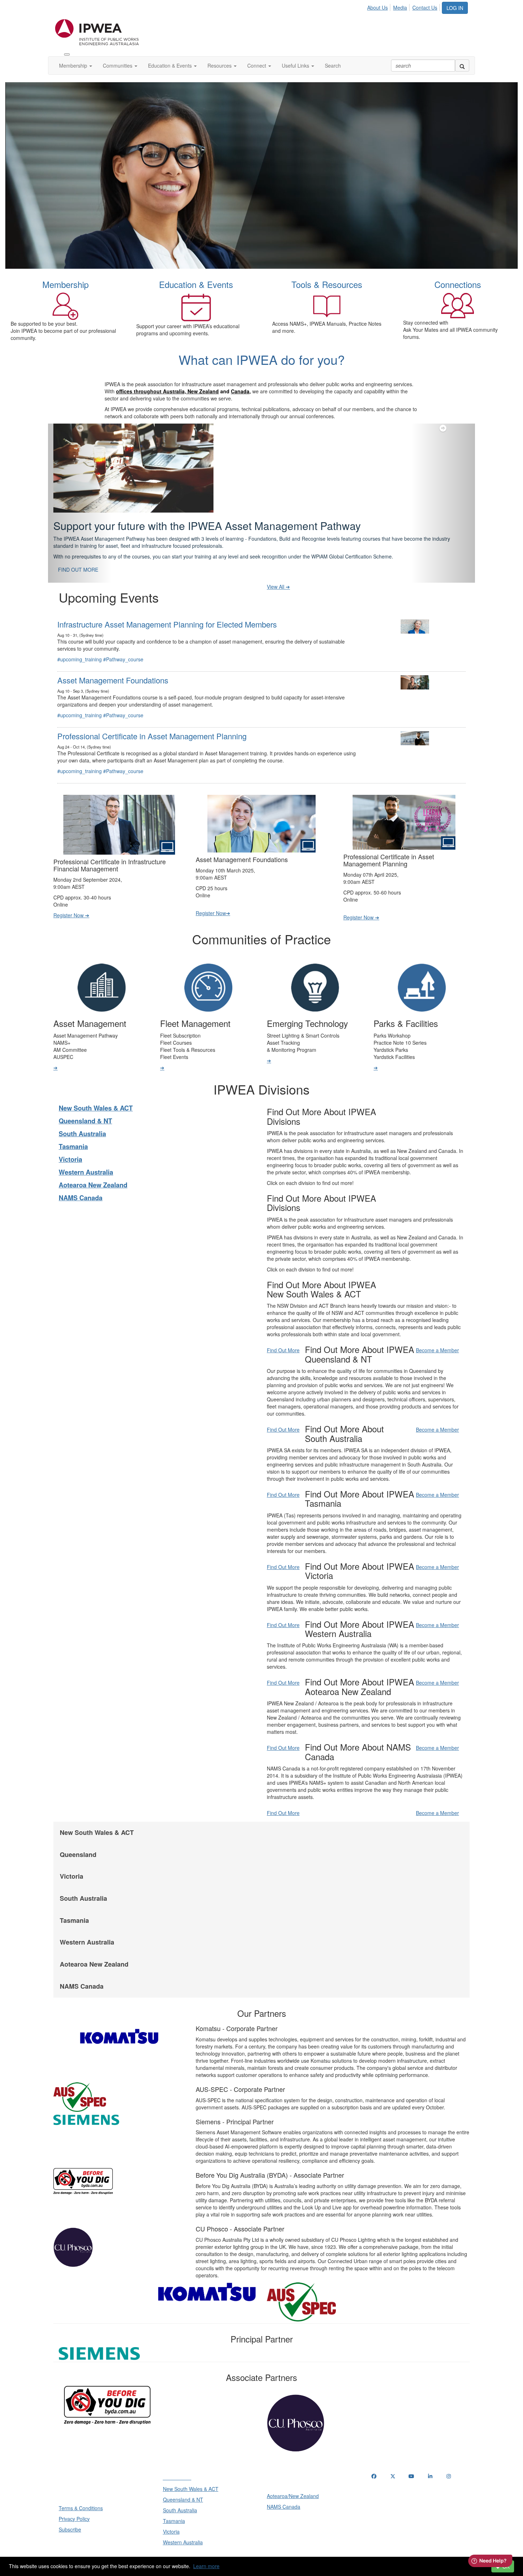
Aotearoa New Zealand (93, 1167)
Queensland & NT (85, 1103)
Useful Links (296, 65)
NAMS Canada (81, 1180)
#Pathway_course (123, 641)
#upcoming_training (80, 641)
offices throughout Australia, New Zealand (167, 391)
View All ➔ (278, 569)
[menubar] (404, 6)
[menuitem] (379, 6)
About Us (377, 7)
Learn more (206, 2566)
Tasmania (73, 1129)
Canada (240, 391)
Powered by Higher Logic (262, 2555)
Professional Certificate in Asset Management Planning (152, 718)
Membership (74, 65)
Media (400, 7)
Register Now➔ (213, 895)
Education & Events (171, 65)
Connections (458, 284)
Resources (220, 65)
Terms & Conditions (81, 2490)
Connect (257, 65)
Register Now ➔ (71, 897)
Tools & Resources (327, 284)
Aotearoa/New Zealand (293, 2478)
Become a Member (437, 1332)
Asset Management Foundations (113, 662)
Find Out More (283, 1332)
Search (333, 65)
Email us (383, 2495)
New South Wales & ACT (96, 1090)
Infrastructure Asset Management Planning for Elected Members (167, 606)
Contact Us (425, 7)
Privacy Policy (74, 2501)
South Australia (82, 1116)
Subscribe (70, 2512)
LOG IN (455, 8)
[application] (261, 175)
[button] (80, 494)
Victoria (70, 1142)
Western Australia (86, 1154)
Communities (118, 65)
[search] (462, 65)
